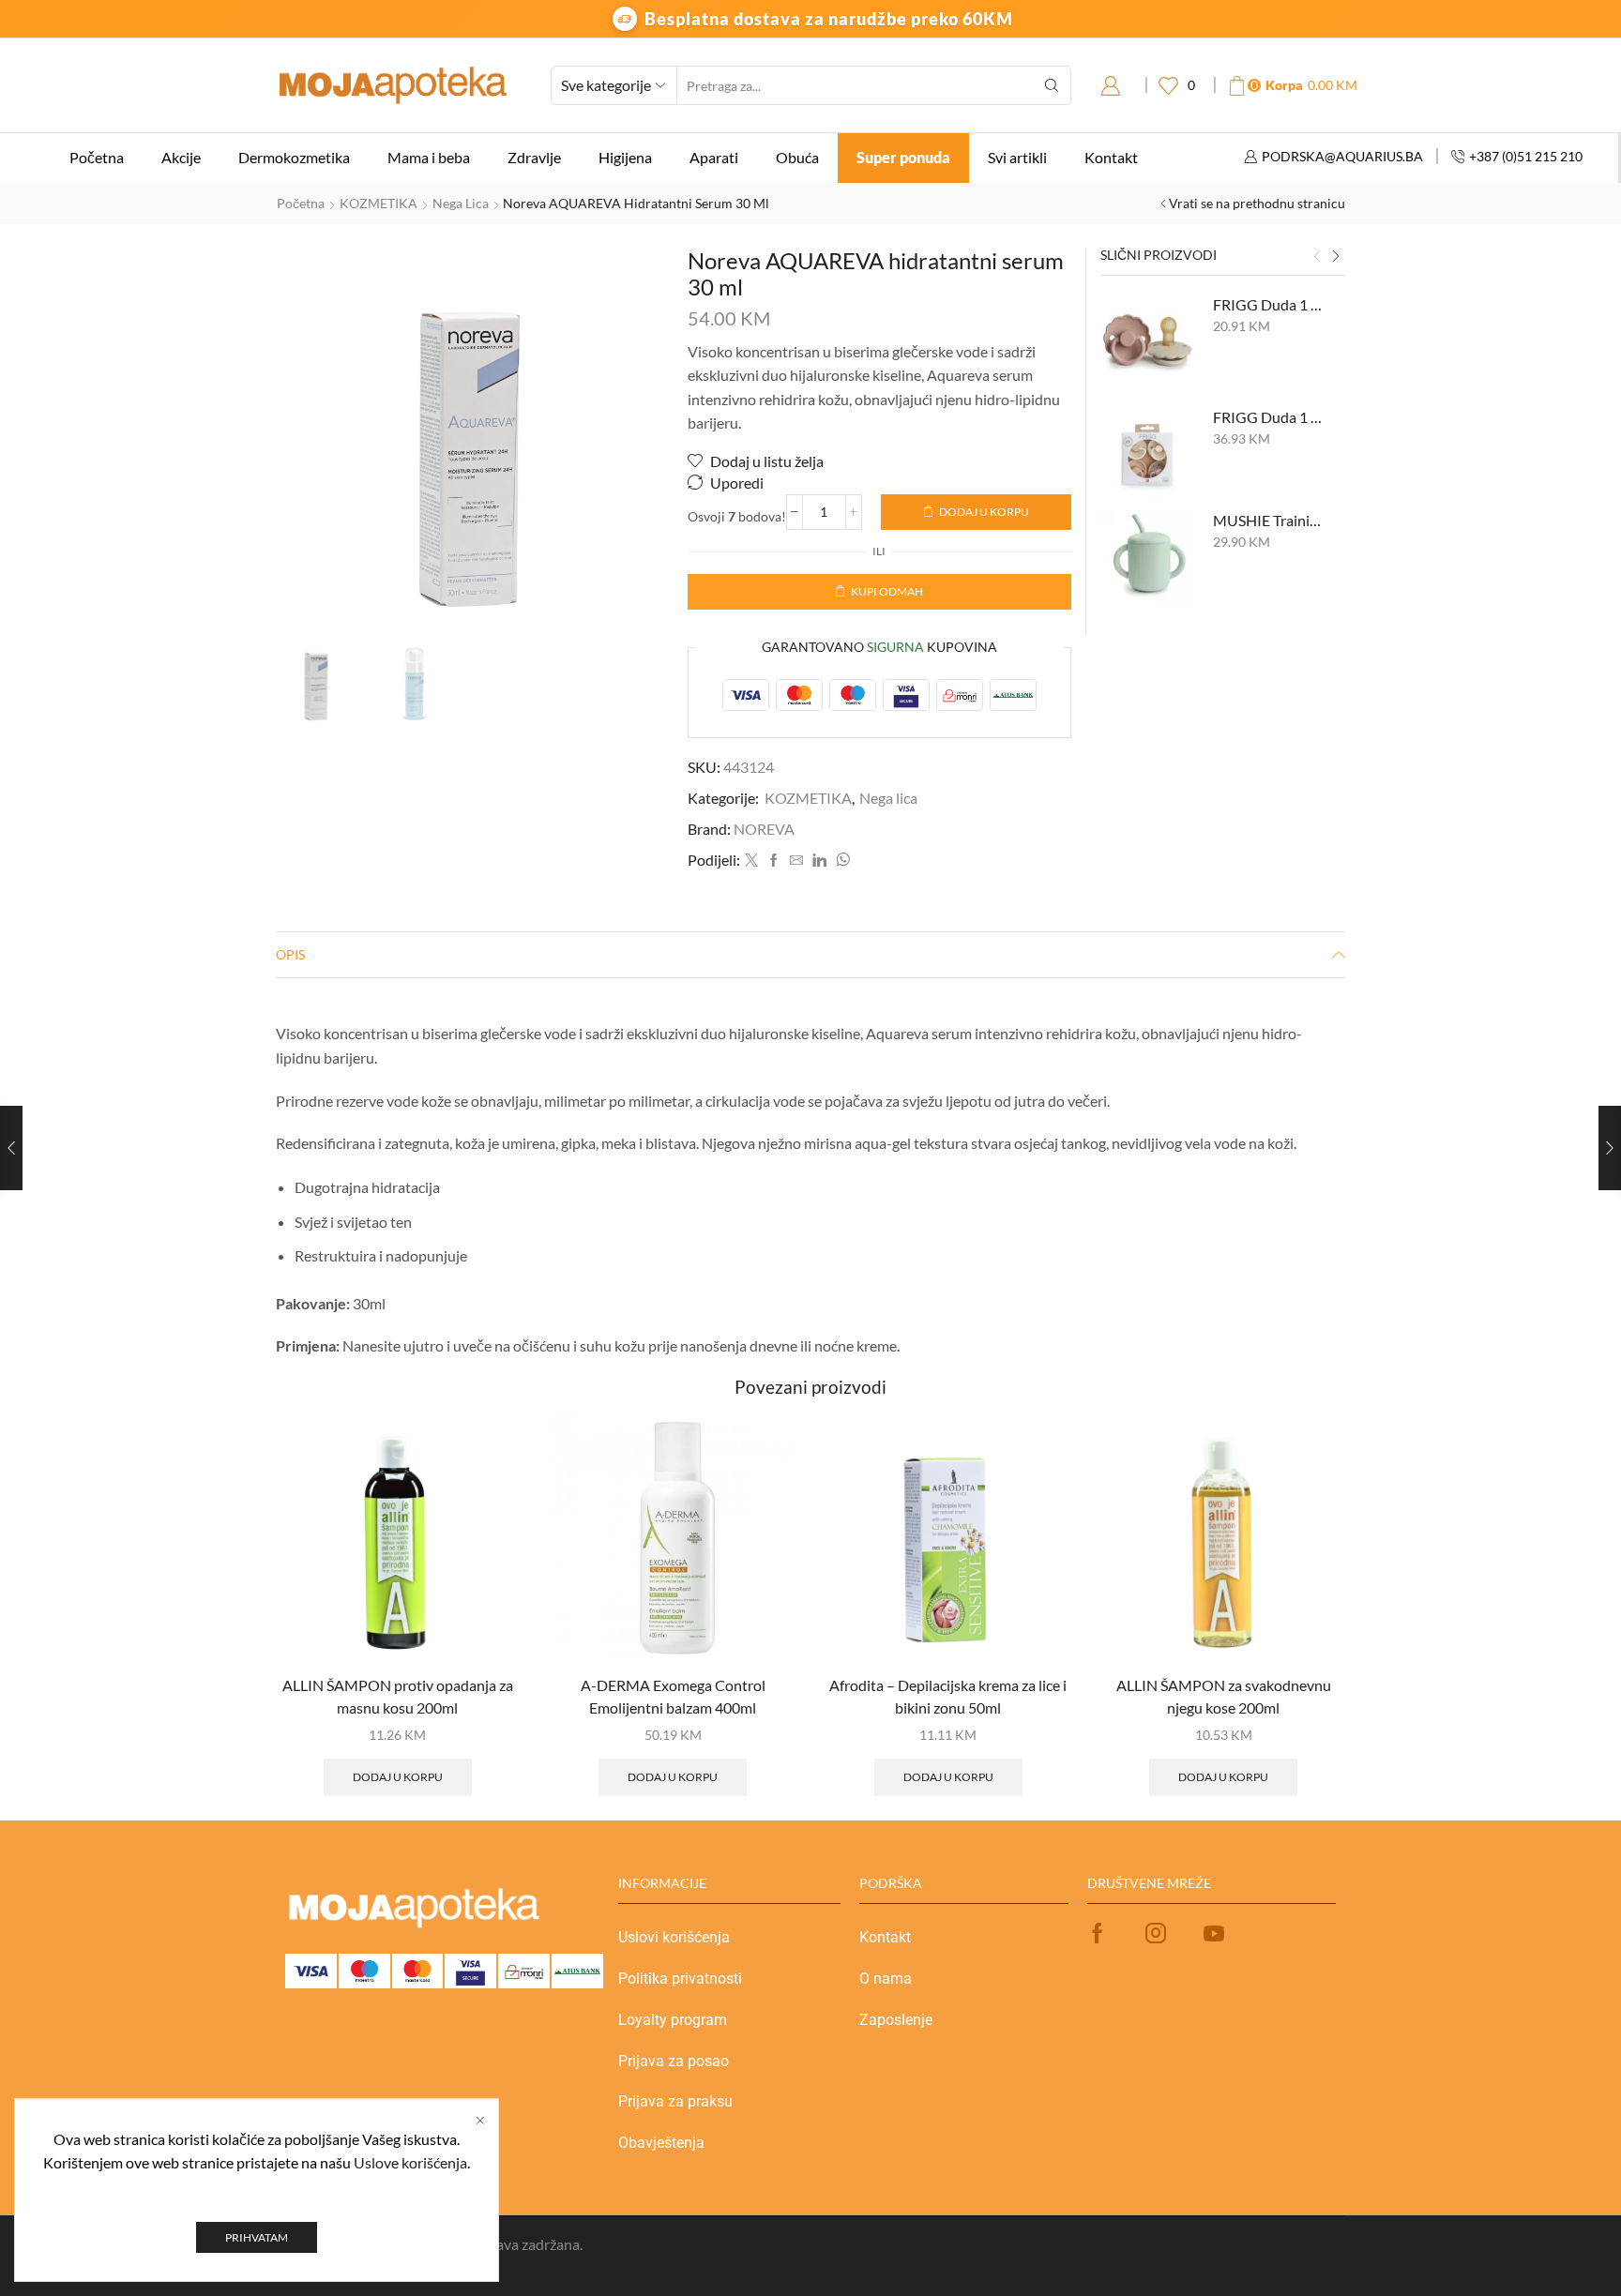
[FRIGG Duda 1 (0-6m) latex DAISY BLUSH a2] (1147, 341)
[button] (1317, 257)
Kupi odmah (887, 591)
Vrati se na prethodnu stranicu (1257, 203)
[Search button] (1052, 85)
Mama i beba (429, 157)
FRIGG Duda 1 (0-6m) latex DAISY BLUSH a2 (1268, 304)
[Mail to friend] (796, 861)
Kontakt (1111, 157)
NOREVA (764, 829)
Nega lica (461, 203)
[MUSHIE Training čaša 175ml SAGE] (1147, 557)
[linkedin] (819, 861)
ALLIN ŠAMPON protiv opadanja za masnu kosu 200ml (398, 1696)
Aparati (714, 157)
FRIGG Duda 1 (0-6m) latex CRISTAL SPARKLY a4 (1268, 417)
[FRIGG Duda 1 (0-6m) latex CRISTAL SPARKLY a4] (1147, 454)
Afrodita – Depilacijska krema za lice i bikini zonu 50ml (948, 1696)
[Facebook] (774, 861)
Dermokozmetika (294, 157)
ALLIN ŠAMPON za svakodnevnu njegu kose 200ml (1224, 1696)
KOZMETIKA (379, 203)
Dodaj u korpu (984, 512)
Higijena (625, 157)
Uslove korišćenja (410, 2162)
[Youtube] (1214, 1933)
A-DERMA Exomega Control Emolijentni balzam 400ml (673, 1696)
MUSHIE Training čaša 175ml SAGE (1268, 520)
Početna (97, 157)
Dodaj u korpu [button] (398, 1777)
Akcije (181, 157)
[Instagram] (1156, 1933)
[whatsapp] (841, 861)
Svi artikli (1017, 157)
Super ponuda (903, 157)
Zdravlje (534, 157)
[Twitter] (751, 861)
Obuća (797, 157)
